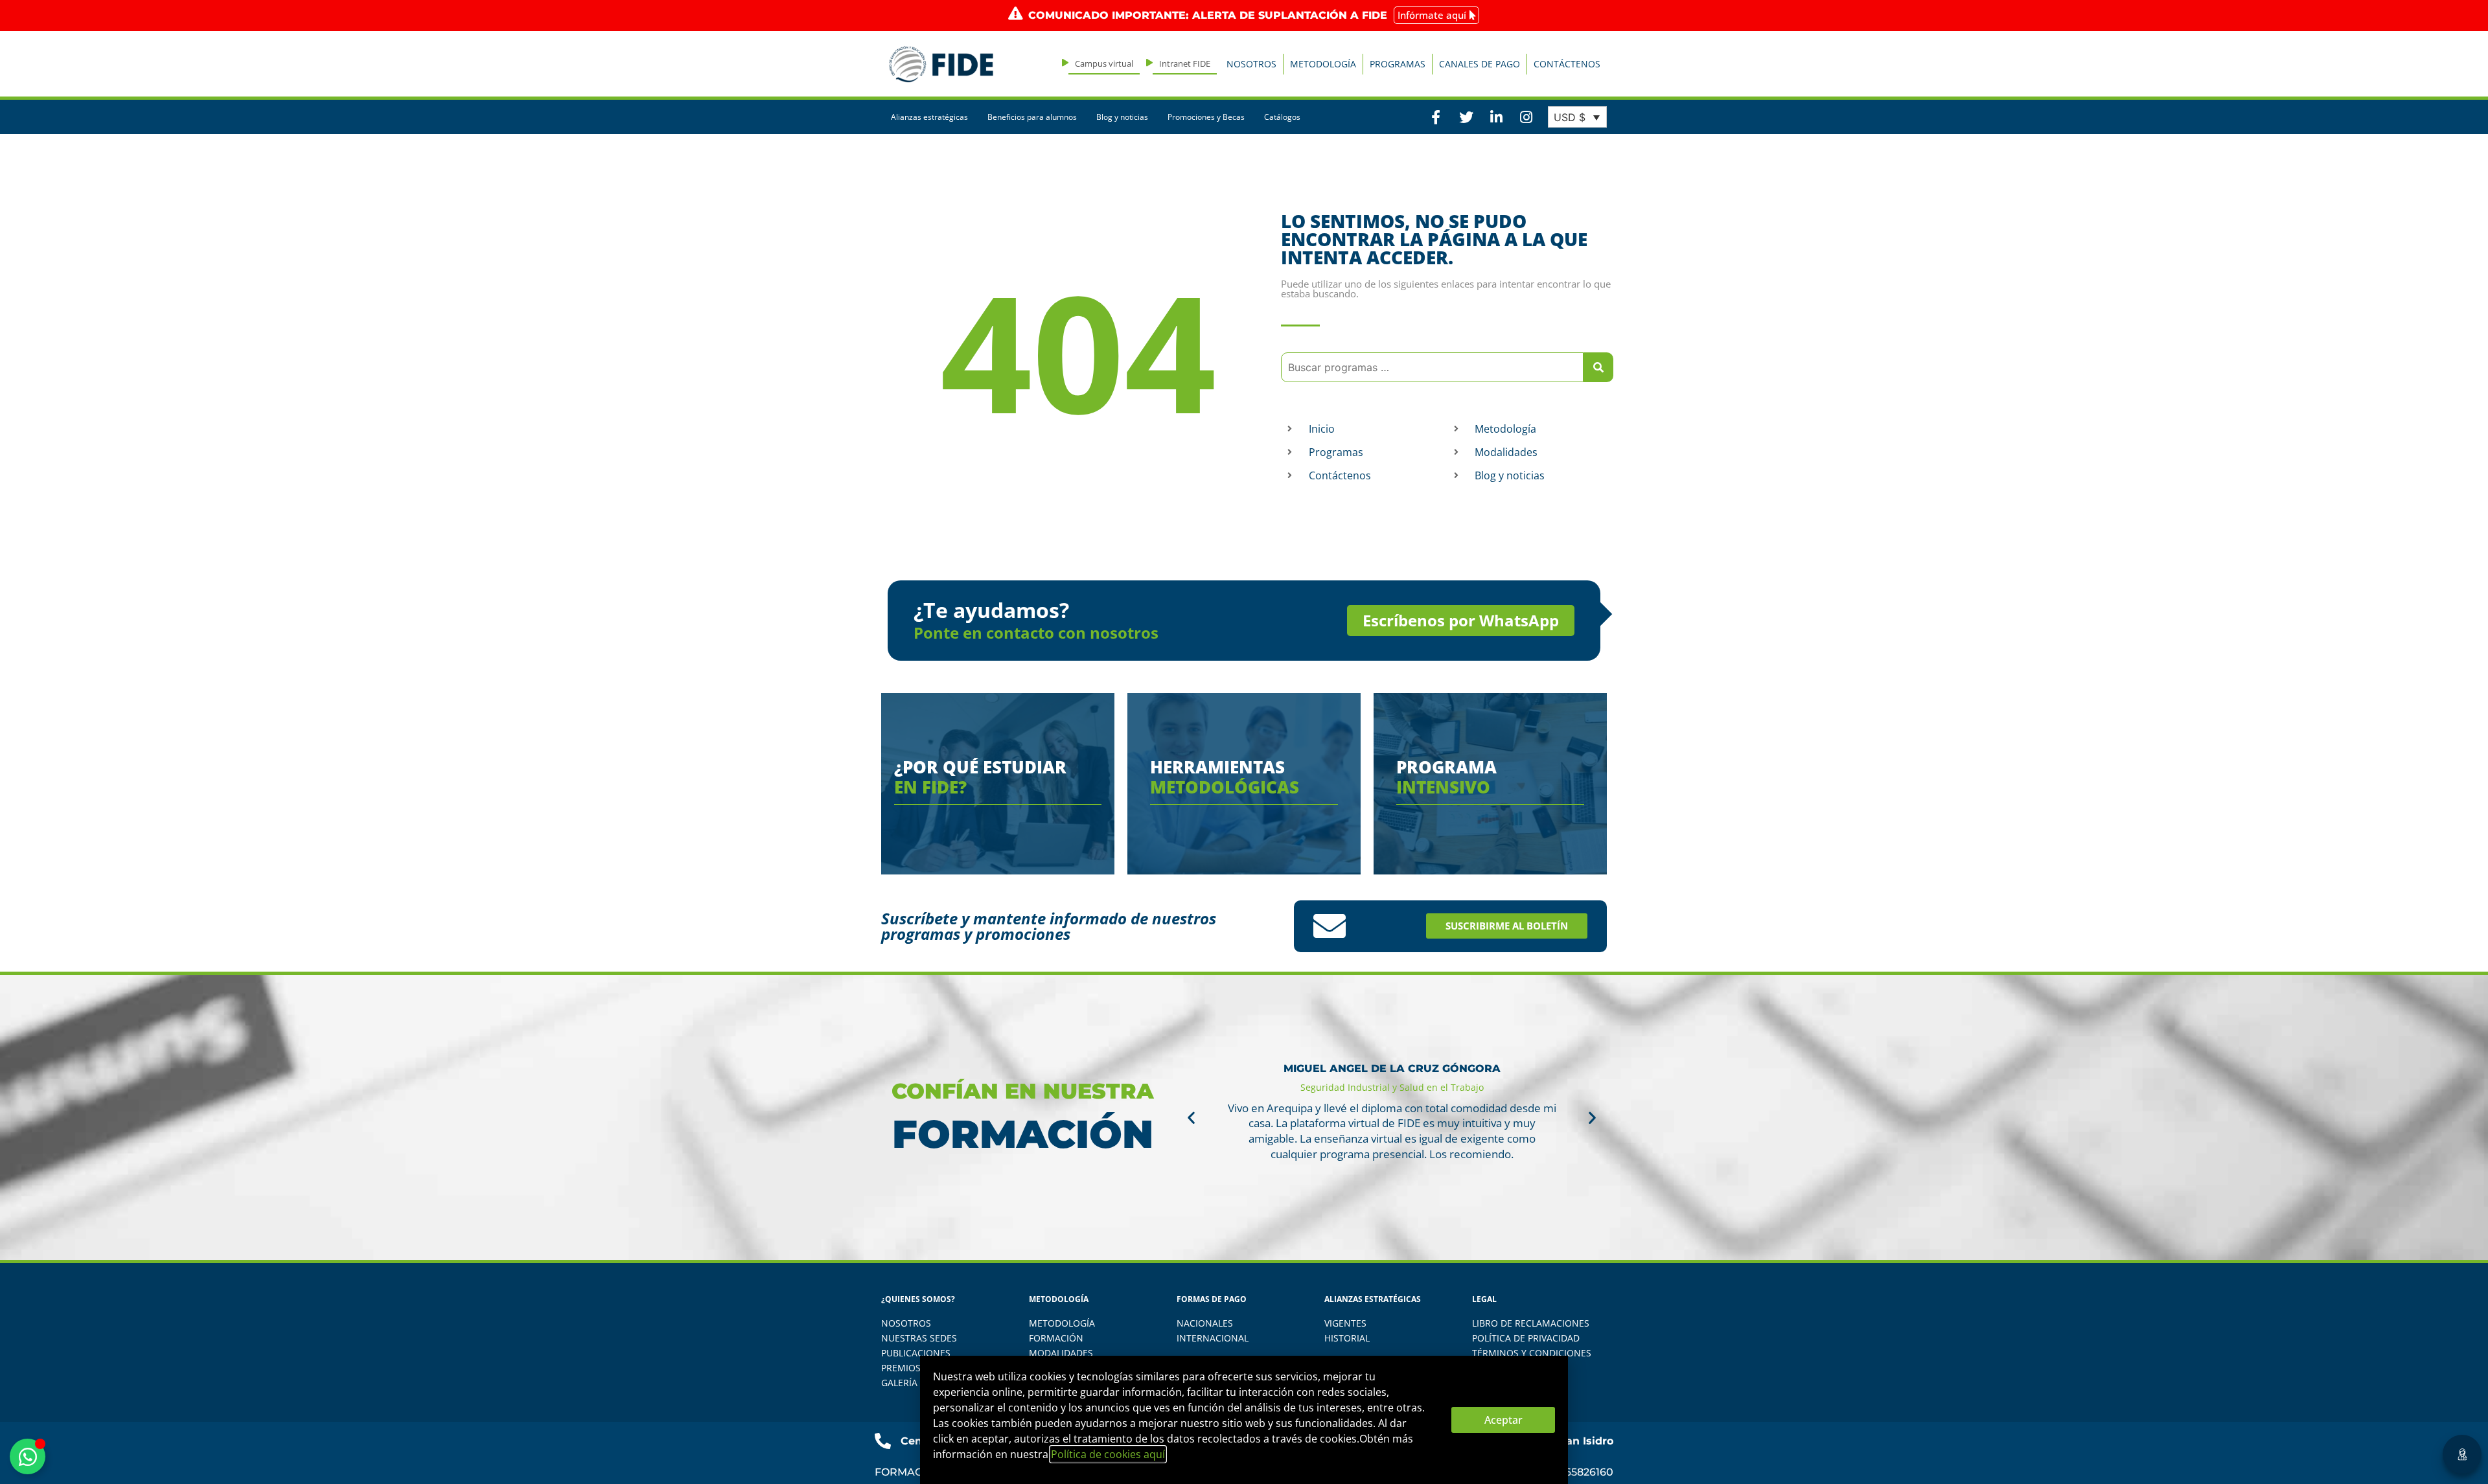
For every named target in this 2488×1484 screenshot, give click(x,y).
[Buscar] (1598, 367)
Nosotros (1251, 64)
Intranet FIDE (1185, 63)
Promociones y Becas (1206, 117)
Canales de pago (1480, 64)
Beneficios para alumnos (1032, 117)
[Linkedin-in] (1496, 117)
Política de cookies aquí (1108, 1454)
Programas (1398, 64)
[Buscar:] (1432, 367)
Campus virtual (1104, 63)
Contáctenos (1567, 64)
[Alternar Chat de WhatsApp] (28, 1456)
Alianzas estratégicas (929, 117)
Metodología (1323, 64)
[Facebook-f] (1436, 117)
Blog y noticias (1122, 117)
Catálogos (1282, 117)
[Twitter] (1466, 117)
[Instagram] (1526, 117)
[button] (1191, 1117)
